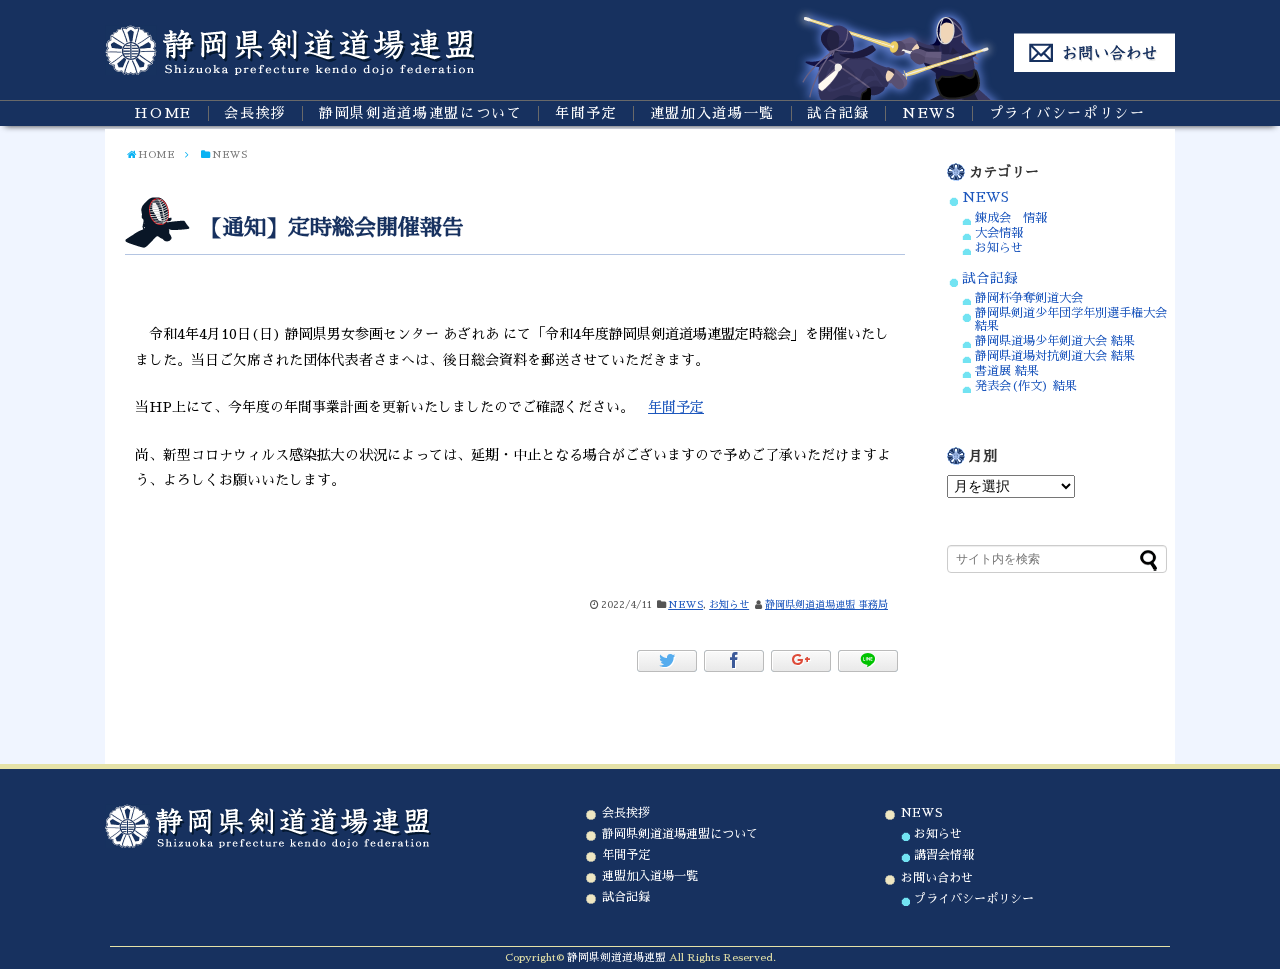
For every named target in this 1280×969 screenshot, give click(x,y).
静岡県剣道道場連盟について (421, 113)
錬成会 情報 (1011, 218)
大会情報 (999, 233)
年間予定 (586, 113)
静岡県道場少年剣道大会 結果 (1055, 341)
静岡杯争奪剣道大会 (1029, 298)
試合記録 (838, 113)
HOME (163, 113)
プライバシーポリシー (1067, 113)
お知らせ (729, 605)
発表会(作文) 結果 (1026, 386)
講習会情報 (944, 855)
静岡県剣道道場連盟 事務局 (826, 605)
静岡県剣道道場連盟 (616, 957)
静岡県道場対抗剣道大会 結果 (1055, 356)
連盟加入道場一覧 (712, 113)
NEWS (929, 113)
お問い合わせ (937, 878)
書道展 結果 (1007, 371)
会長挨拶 (255, 113)
